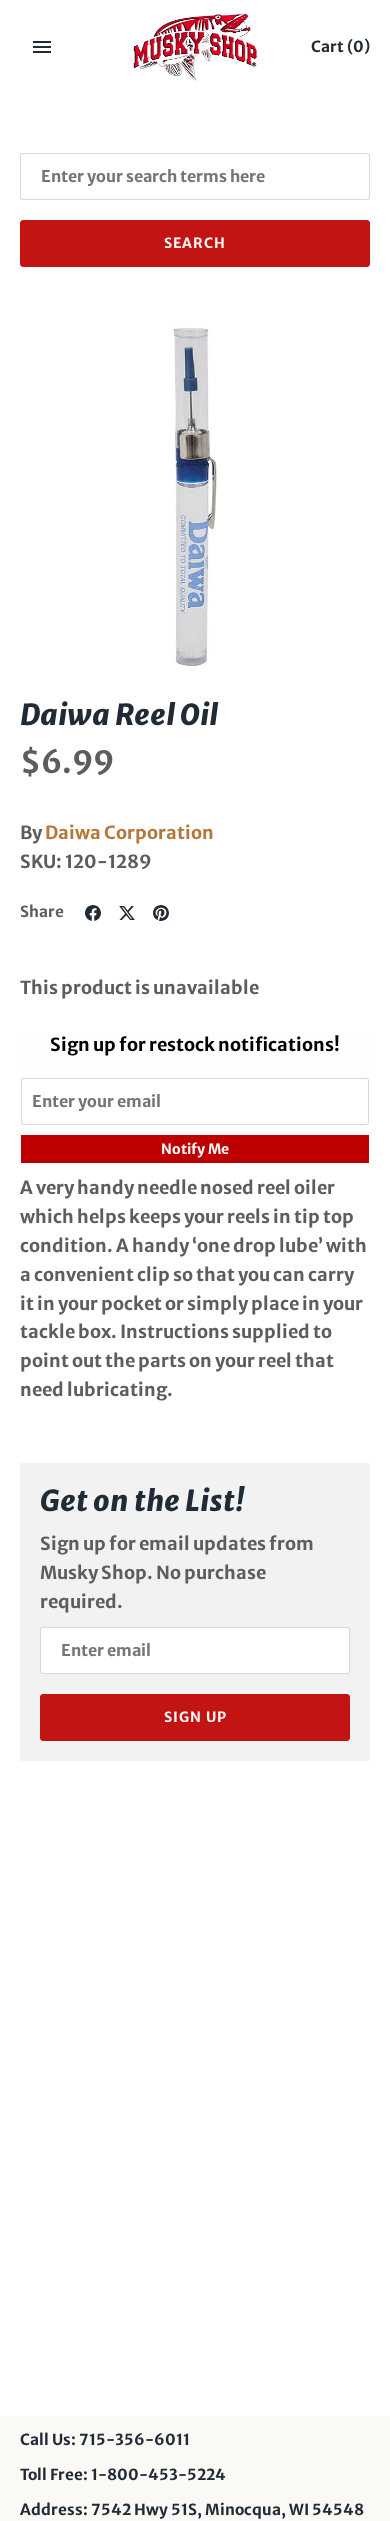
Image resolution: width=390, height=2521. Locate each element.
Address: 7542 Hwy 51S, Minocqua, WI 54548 (192, 2509)
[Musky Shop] (195, 47)
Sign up (195, 1717)
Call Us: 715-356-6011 (105, 2439)
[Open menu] (42, 47)
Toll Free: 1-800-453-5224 (123, 2474)
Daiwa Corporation (129, 832)
